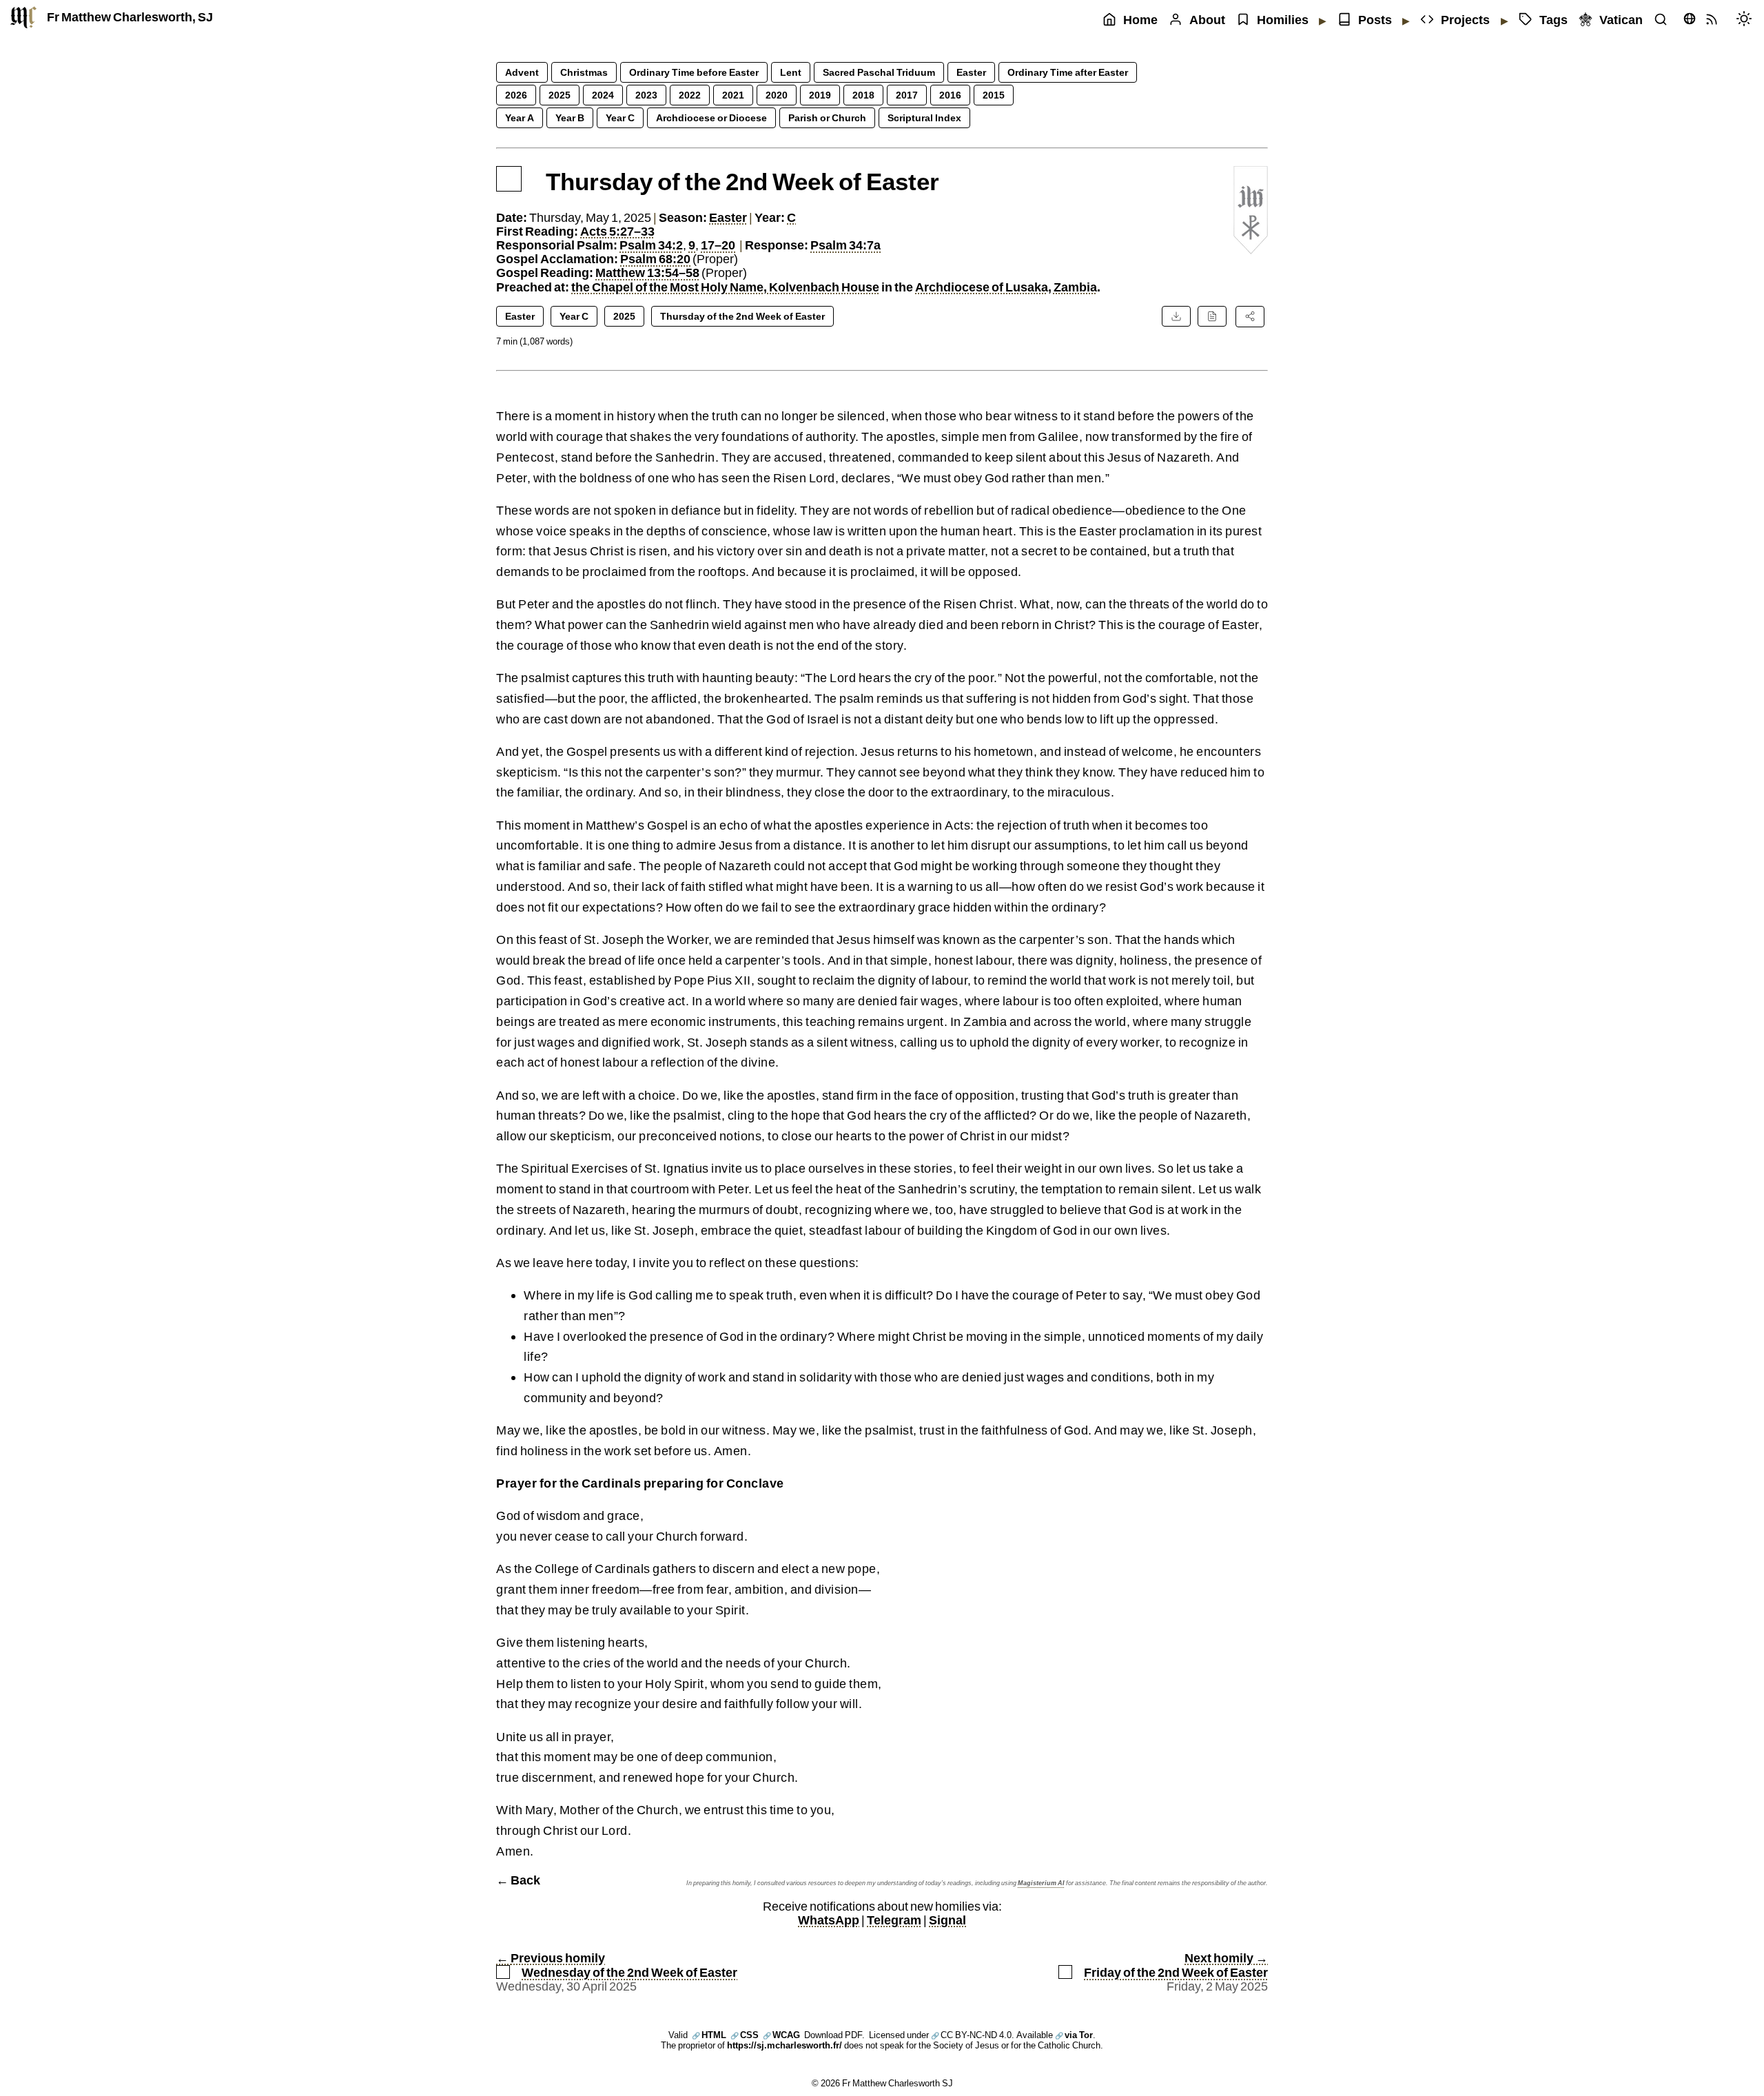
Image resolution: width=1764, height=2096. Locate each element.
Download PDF (833, 2035)
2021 (733, 95)
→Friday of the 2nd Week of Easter (1176, 1965)
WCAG (781, 2035)
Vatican (1621, 20)
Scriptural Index (924, 117)
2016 (950, 95)
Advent (522, 72)
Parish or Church (827, 117)
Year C (620, 117)
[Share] (1250, 316)
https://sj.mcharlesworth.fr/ (784, 2045)
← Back (518, 1880)
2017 (907, 95)
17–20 (718, 245)
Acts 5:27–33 (617, 231)
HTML (709, 2035)
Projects (1465, 20)
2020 (777, 95)
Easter (971, 72)
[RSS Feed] (1715, 20)
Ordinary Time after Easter (1068, 72)
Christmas (584, 72)
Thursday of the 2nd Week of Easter (742, 316)
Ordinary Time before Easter (694, 72)
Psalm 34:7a (845, 245)
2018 (863, 95)
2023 (646, 95)
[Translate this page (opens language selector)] (1690, 19)
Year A (520, 117)
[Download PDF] (1176, 316)
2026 (516, 95)
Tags (1553, 20)
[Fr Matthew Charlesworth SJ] (23, 17)
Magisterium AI (1041, 1883)
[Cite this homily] (1212, 316)
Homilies (1283, 20)
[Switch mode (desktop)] (1747, 20)
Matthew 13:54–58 (647, 273)
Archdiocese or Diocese (711, 117)
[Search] (1664, 20)
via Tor (1074, 2035)
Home (1140, 20)
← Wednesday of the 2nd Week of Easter (617, 1965)
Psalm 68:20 (655, 259)
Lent (791, 72)
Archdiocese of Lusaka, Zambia (1006, 287)
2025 (560, 95)
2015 (994, 95)
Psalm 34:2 (651, 245)
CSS (745, 2035)
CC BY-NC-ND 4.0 (971, 2035)
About (1207, 20)
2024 (603, 95)
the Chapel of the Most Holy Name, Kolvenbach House (725, 287)
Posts (1375, 20)
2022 (690, 95)
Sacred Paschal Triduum (879, 72)
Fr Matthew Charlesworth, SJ (130, 17)
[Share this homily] (1250, 316)
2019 (820, 95)
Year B (570, 117)
